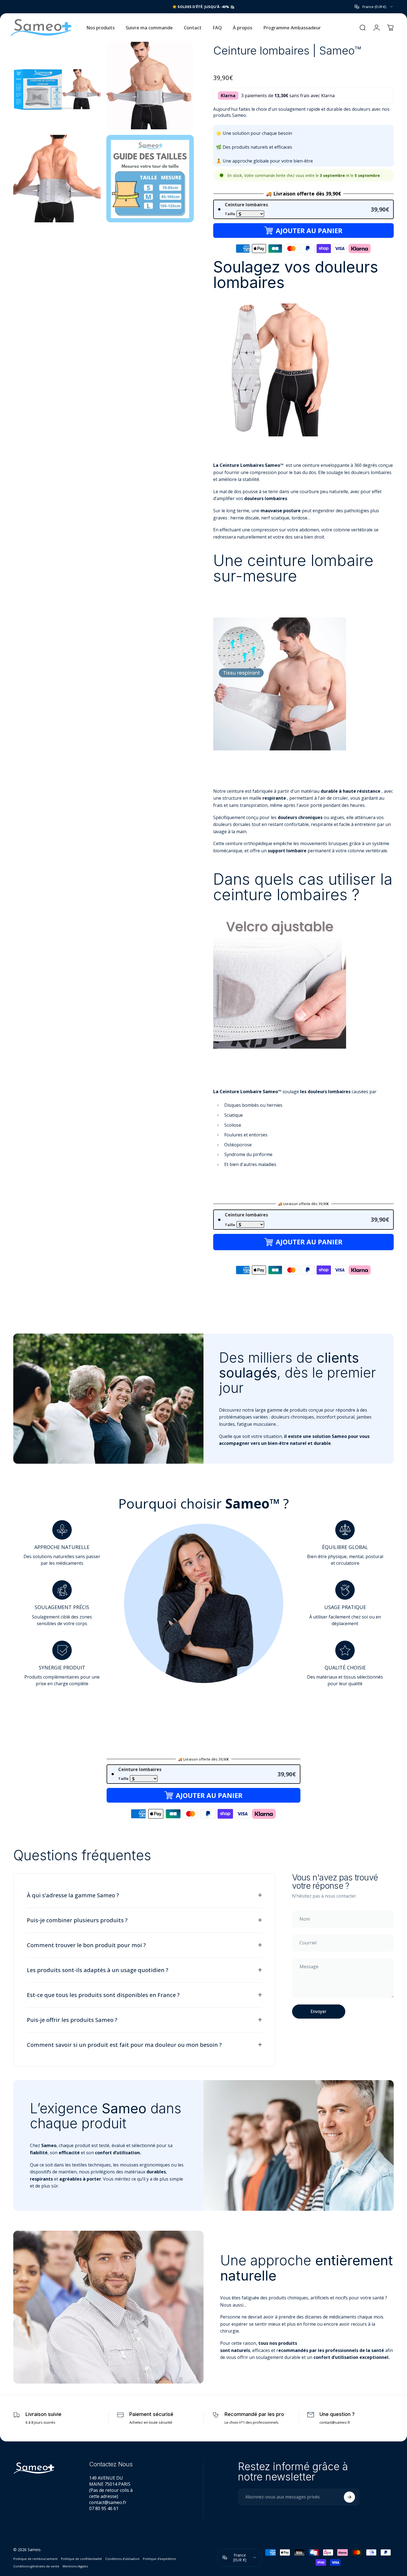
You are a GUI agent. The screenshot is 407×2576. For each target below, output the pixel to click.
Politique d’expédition (159, 2559)
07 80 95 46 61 (104, 2508)
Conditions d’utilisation (122, 2559)
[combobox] (374, 7)
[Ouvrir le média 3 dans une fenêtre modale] (57, 172)
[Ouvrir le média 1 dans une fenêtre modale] (57, 79)
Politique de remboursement (35, 2559)
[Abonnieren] (349, 2497)
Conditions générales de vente (36, 2566)
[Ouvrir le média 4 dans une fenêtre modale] (150, 172)
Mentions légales (75, 2566)
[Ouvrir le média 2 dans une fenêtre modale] (150, 79)
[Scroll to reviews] (303, 67)
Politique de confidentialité (81, 2559)
